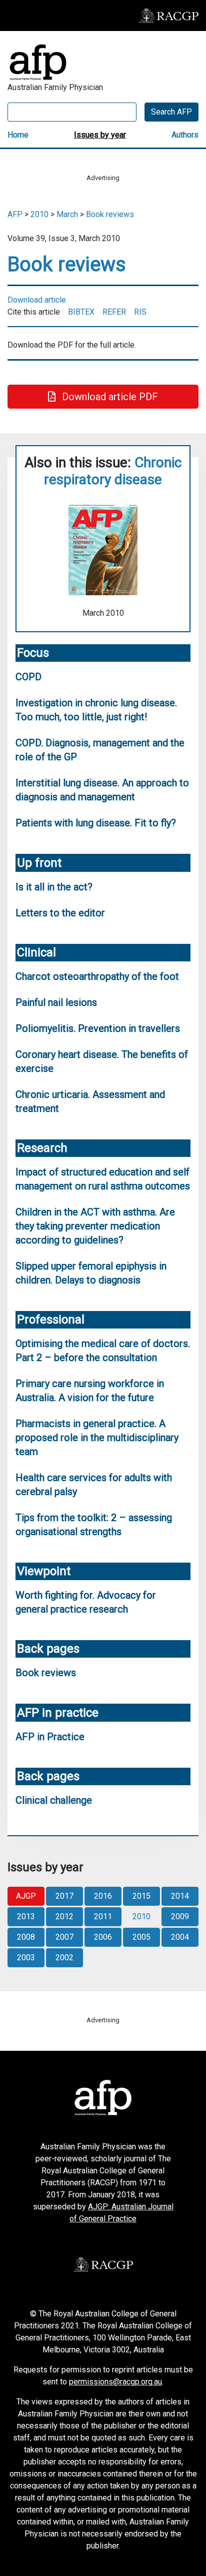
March (67, 214)
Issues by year (100, 135)
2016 (103, 1896)
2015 (141, 1896)
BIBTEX (81, 312)
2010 (39, 214)
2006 (103, 1937)
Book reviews (110, 214)
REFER (114, 312)
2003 (26, 1958)
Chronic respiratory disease (113, 471)
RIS (140, 312)
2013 (26, 1916)
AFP (15, 214)
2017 (64, 1896)
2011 (103, 1916)
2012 (64, 1916)
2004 (180, 1937)
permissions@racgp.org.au (115, 2382)
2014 (180, 1896)
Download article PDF (109, 397)
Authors (185, 135)
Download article (37, 300)
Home (18, 135)
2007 (64, 1937)
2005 (141, 1937)
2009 (180, 1916)
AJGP (26, 1896)
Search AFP (171, 112)
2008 (26, 1937)
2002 (64, 1958)
